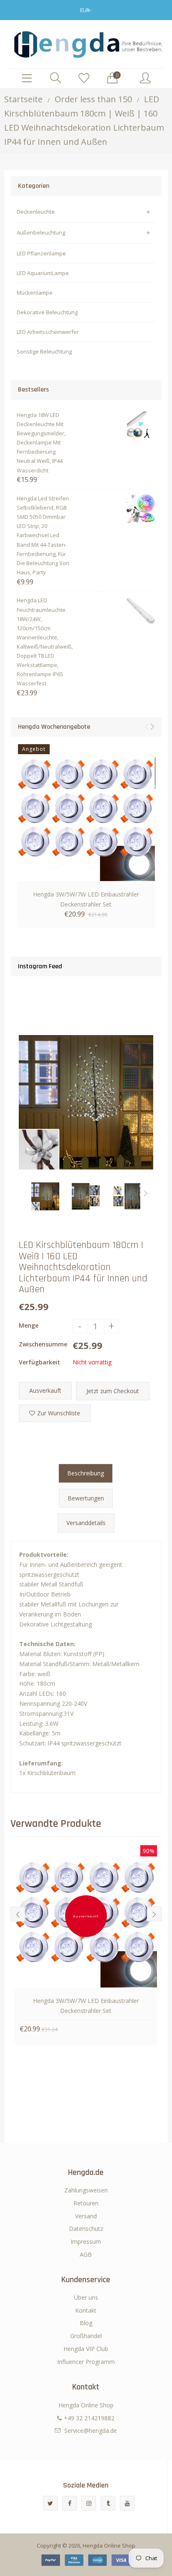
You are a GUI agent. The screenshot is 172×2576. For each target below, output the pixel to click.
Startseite (23, 99)
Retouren (86, 2203)
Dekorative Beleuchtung (47, 312)
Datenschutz (86, 2229)
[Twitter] (50, 2503)
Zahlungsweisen (86, 2190)
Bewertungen (86, 1498)
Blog (86, 2323)
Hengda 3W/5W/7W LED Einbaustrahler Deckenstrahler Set (86, 899)
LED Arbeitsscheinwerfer (48, 332)
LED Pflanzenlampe (41, 253)
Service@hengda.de (91, 2431)
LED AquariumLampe (43, 273)
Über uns (86, 2297)
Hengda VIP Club (86, 2349)
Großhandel (86, 2336)
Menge (29, 1325)
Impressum (86, 2241)
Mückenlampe (35, 293)
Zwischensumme (43, 1344)
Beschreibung (86, 1473)
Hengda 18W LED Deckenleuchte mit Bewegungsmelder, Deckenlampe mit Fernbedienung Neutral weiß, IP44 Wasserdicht (41, 443)
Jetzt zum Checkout (113, 1391)
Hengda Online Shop (109, 2546)
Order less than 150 (93, 99)
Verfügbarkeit (39, 1362)
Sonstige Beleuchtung (44, 351)
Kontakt (86, 2310)
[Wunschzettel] (84, 78)
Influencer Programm (86, 2362)
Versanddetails (86, 1523)
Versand (86, 2216)
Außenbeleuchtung (41, 232)
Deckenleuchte (36, 212)
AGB (86, 2254)
